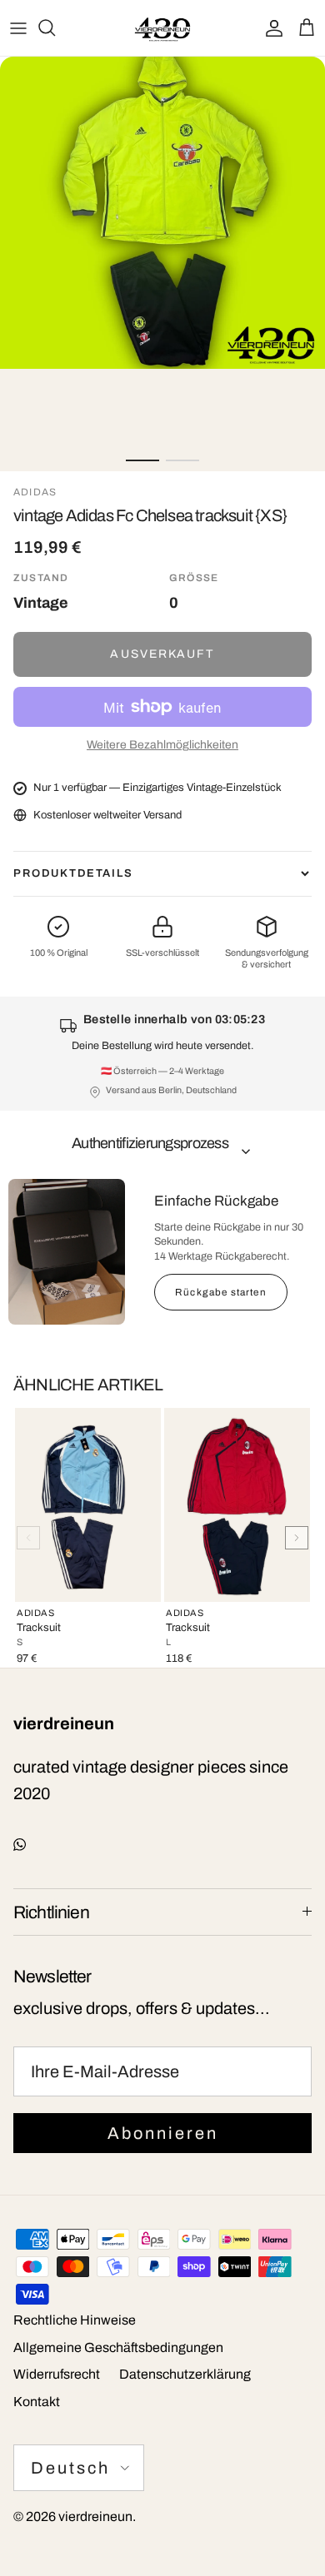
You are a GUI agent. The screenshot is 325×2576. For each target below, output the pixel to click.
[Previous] (28, 1538)
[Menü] (18, 27)
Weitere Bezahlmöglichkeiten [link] (162, 745)
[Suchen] (55, 27)
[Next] (297, 1538)
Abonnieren (163, 2133)
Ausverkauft (162, 654)
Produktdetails (73, 873)
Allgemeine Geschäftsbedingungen (118, 2347)
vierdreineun (95, 2516)
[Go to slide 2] (182, 460)
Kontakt (37, 2402)
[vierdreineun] (162, 28)
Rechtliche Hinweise (75, 2320)
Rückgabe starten (221, 1292)
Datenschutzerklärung (185, 2374)
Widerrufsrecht (57, 2374)
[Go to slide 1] (142, 460)
